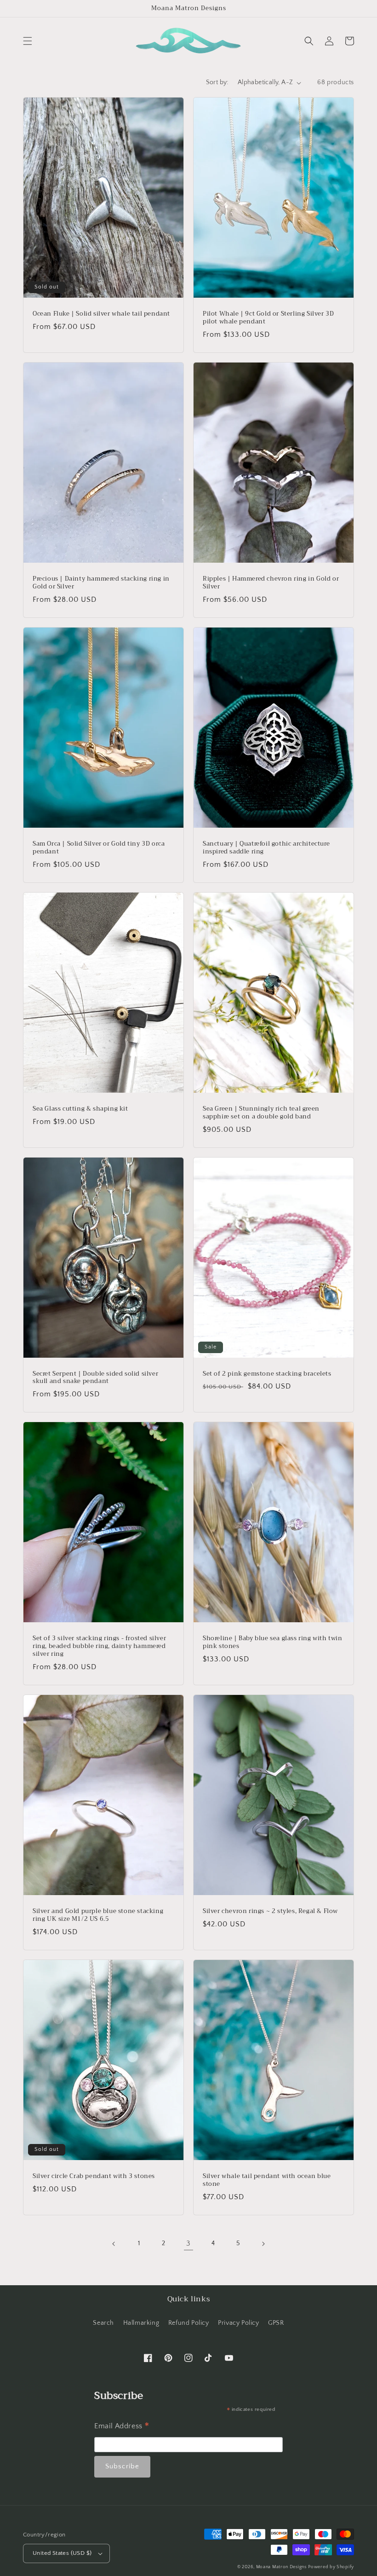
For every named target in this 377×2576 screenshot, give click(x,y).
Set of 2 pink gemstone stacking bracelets (267, 1374)
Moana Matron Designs (281, 2567)
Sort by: (217, 82)
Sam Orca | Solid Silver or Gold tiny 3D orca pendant (99, 848)
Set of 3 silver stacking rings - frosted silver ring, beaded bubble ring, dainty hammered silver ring (99, 1646)
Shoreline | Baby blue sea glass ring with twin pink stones (273, 1642)
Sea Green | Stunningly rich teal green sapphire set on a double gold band (261, 1113)
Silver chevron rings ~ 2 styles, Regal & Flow (270, 1911)
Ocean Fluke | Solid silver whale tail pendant (101, 314)
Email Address (122, 2427)
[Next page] (263, 2244)
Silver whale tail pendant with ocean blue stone (267, 2180)
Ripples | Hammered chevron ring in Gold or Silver (271, 583)
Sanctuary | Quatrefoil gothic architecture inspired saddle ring (266, 848)
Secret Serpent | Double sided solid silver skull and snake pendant (95, 1378)
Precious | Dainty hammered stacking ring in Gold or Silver (101, 583)
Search (103, 2323)
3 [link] (188, 2243)
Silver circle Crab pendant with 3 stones (94, 2176)
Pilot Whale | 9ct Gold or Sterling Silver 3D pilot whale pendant (268, 318)
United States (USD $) (62, 2553)
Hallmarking (141, 2323)
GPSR (276, 2323)
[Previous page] (114, 2244)
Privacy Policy (238, 2323)
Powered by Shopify (331, 2567)
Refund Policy (189, 2323)
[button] (28, 41)
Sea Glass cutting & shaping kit (80, 1109)
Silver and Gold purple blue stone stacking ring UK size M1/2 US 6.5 (98, 1915)
